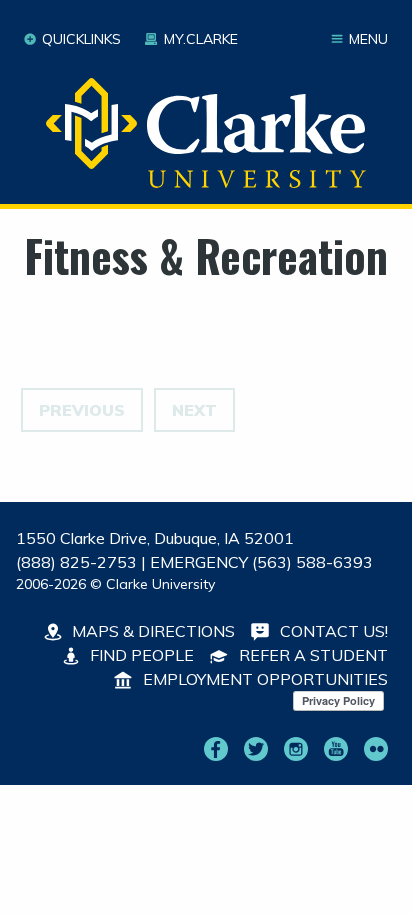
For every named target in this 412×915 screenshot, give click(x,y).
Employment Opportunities (263, 679)
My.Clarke (200, 39)
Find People (140, 655)
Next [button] (194, 410)
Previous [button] (82, 410)
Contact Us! (332, 631)
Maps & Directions (151, 631)
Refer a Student (311, 655)
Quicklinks (81, 39)
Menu (368, 39)
